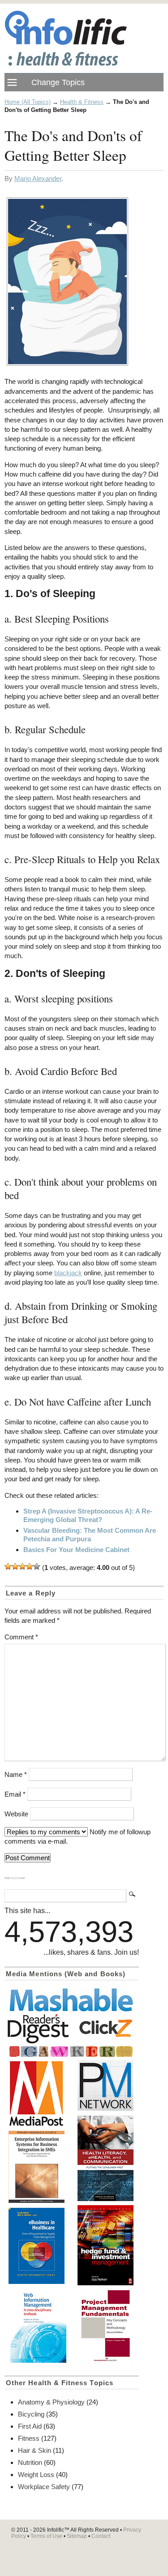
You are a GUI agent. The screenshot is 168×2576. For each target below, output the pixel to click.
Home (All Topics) (28, 102)
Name (16, 1774)
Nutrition (30, 2462)
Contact (101, 2536)
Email (15, 1794)
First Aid (30, 2426)
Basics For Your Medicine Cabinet (76, 1550)
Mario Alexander (38, 178)
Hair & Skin (34, 2450)
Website (16, 1814)
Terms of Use (46, 2536)
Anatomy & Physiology (51, 2402)
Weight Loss (36, 2475)
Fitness (29, 2438)
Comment (21, 1637)
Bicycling (31, 2414)
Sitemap (77, 2536)
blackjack (68, 1273)
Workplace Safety (44, 2487)
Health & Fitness (82, 102)
